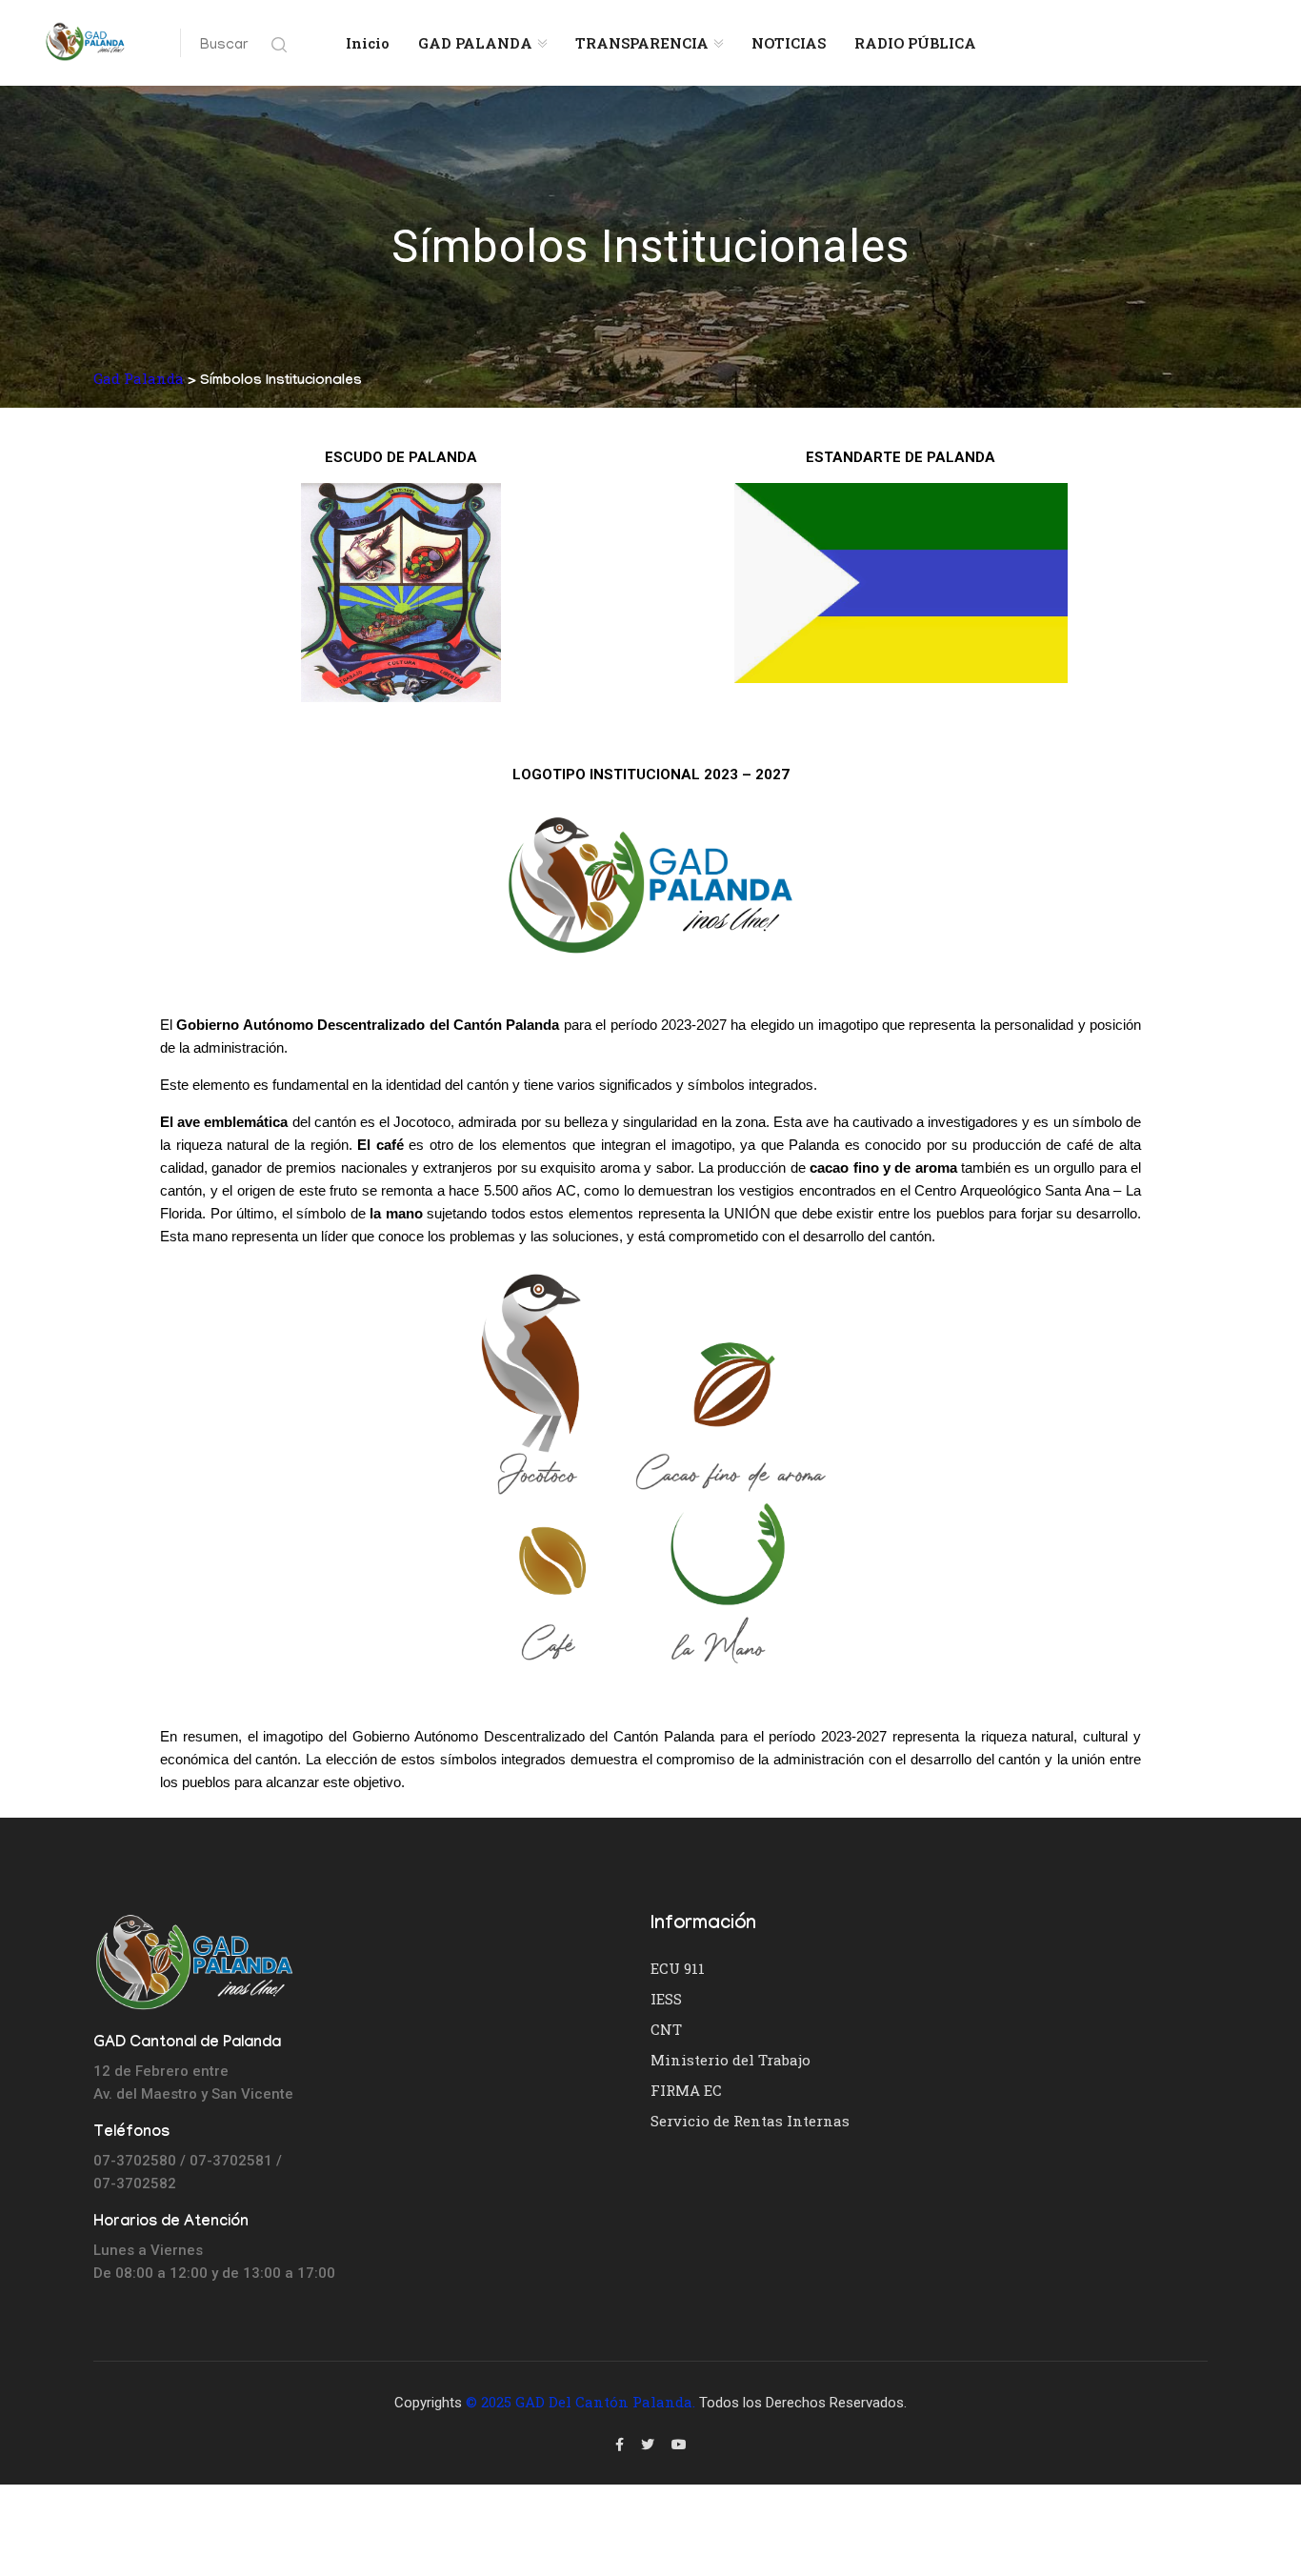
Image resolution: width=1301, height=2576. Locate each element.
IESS (666, 1999)
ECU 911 (678, 1968)
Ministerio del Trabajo (731, 2060)
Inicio (368, 43)
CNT (666, 2029)
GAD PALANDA (475, 43)
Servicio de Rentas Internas (750, 2121)
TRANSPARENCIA (642, 43)
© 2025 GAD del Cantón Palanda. (580, 2402)
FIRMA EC (686, 2090)
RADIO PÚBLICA (915, 43)
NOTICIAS (789, 43)
